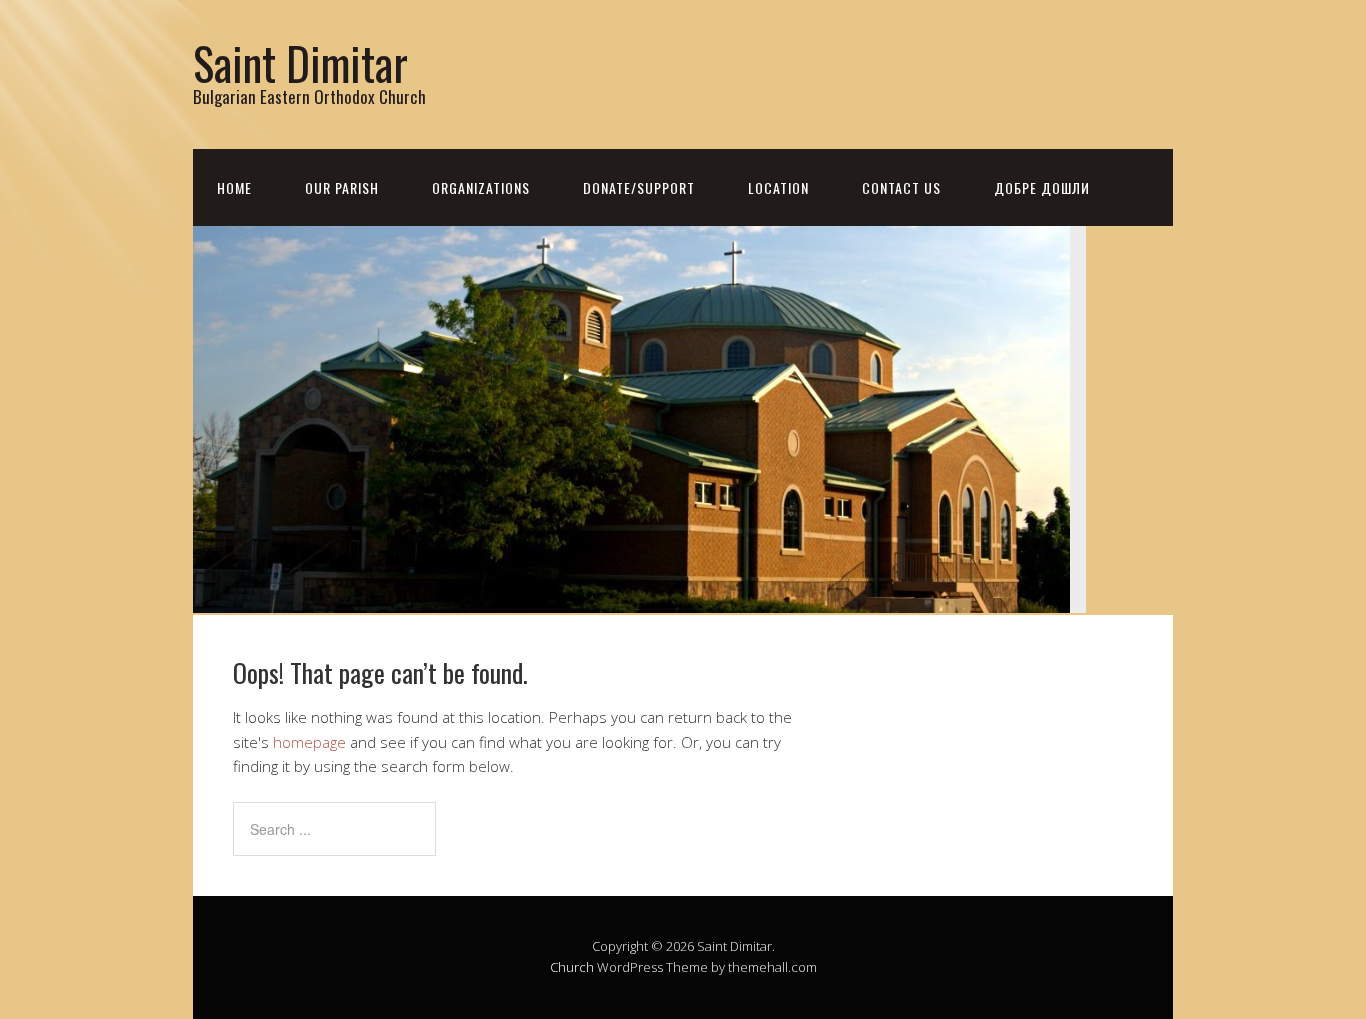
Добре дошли (1042, 187)
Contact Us (901, 187)
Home (234, 187)
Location (778, 187)
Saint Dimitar (300, 62)
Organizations (481, 187)
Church (572, 967)
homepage (309, 742)
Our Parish (342, 187)
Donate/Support (639, 187)
